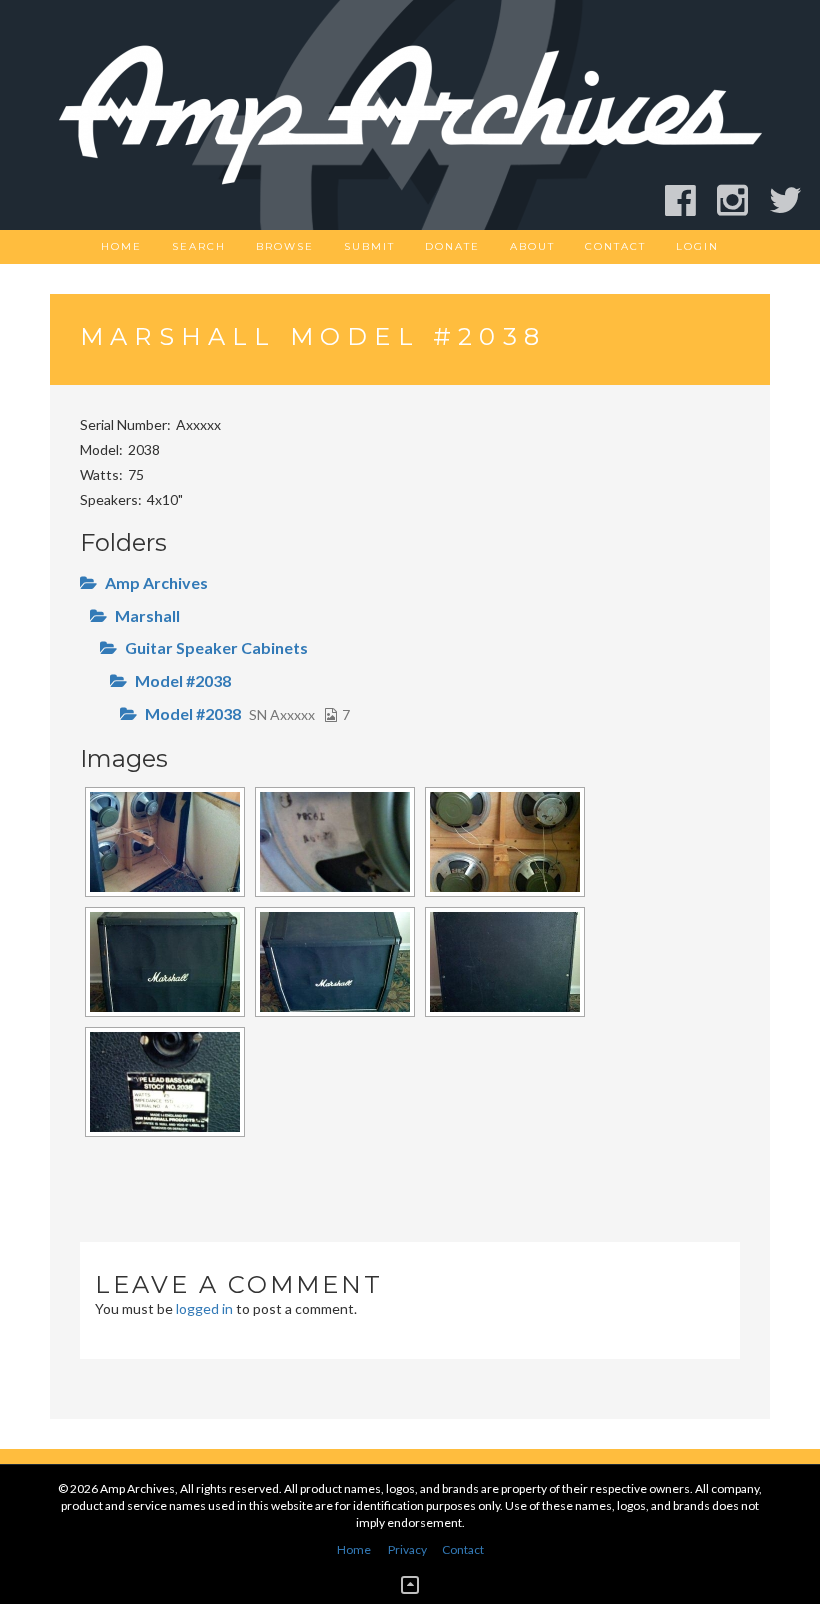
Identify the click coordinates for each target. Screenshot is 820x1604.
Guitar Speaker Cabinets (216, 647)
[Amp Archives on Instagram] (741, 200)
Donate (452, 246)
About (532, 246)
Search (199, 246)
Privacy (407, 1549)
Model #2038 (183, 680)
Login (697, 246)
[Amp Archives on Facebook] (689, 200)
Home (121, 246)
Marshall (147, 615)
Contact (615, 246)
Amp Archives (156, 582)
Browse (285, 246)
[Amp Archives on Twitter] (794, 200)
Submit (369, 246)
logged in (204, 1308)
